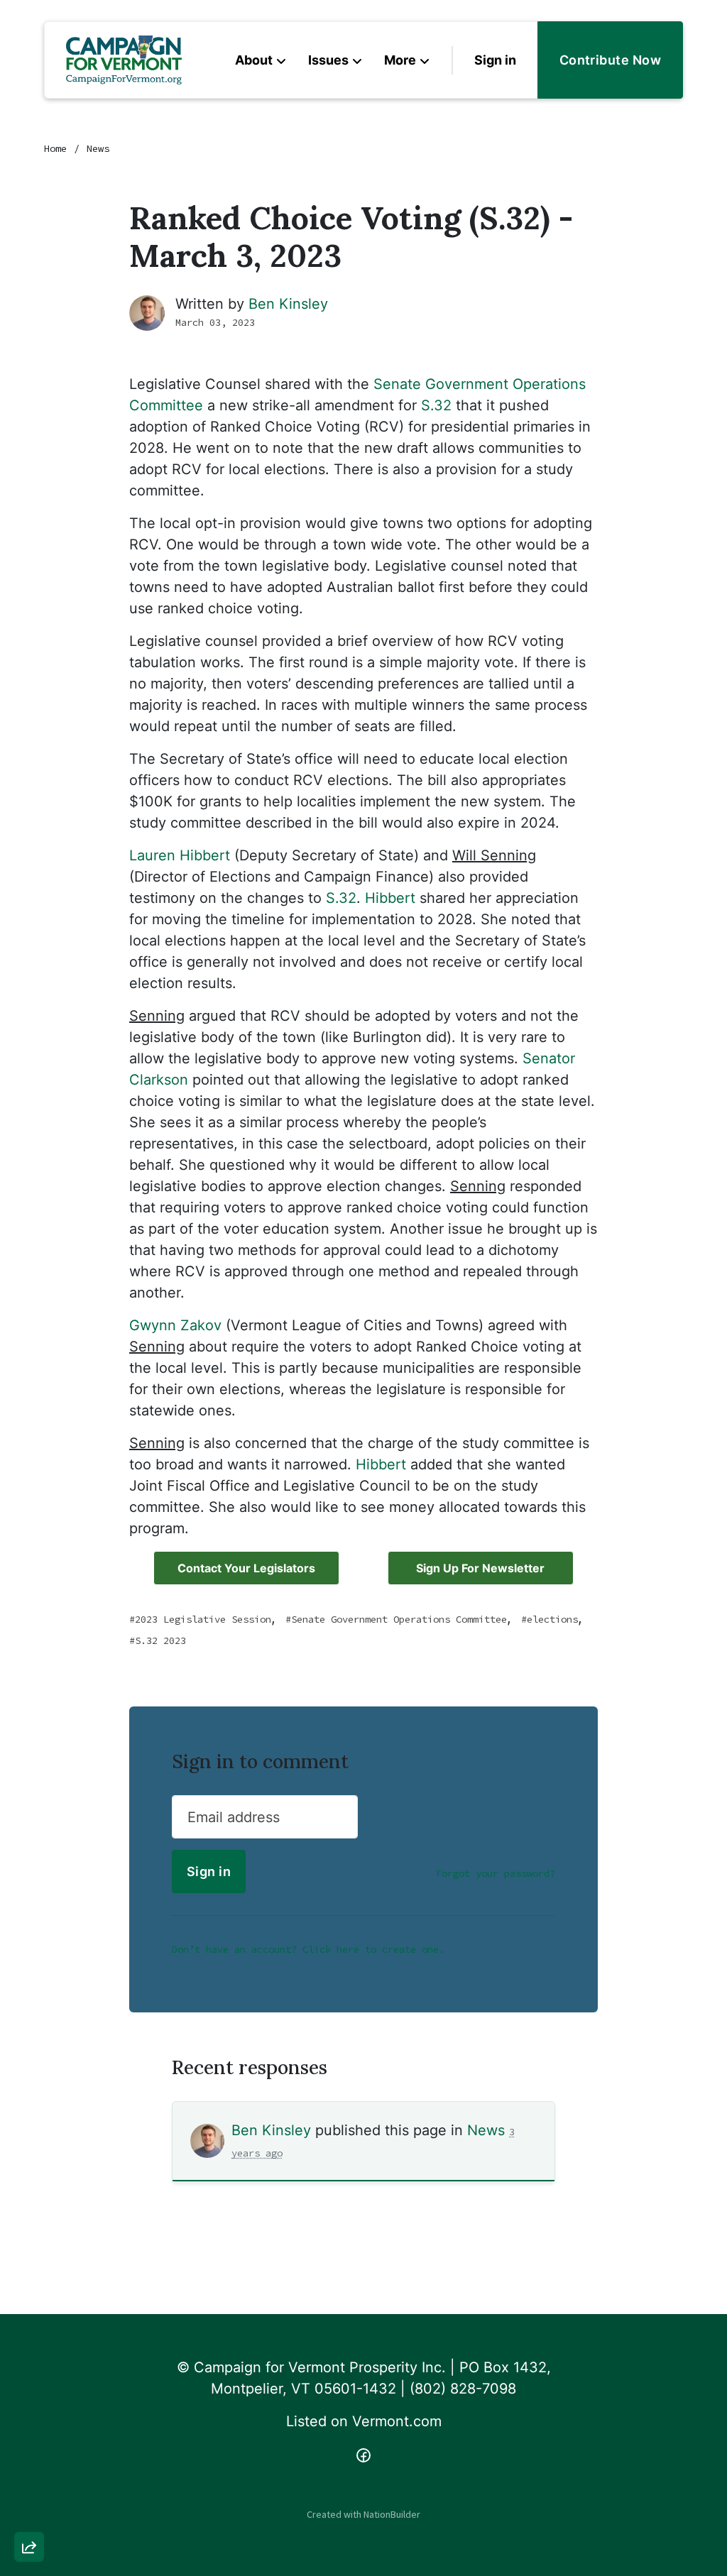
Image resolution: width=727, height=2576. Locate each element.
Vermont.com (397, 2421)
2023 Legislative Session (203, 1619)
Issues (328, 60)
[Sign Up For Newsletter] (481, 1568)
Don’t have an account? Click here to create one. (308, 1949)
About (254, 60)
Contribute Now (610, 60)
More (400, 60)
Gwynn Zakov (175, 1325)
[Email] (29, 2391)
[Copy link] (29, 2351)
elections (552, 1619)
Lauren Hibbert (180, 855)
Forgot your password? (496, 1873)
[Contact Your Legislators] (246, 1568)
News (98, 148)
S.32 (436, 405)
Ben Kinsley (288, 304)
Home (55, 148)
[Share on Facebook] (29, 2472)
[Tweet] (29, 2432)
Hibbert (390, 898)
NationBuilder (392, 2514)
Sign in (495, 60)
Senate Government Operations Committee (399, 1619)
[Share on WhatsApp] (29, 2513)
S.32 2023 (160, 1640)
